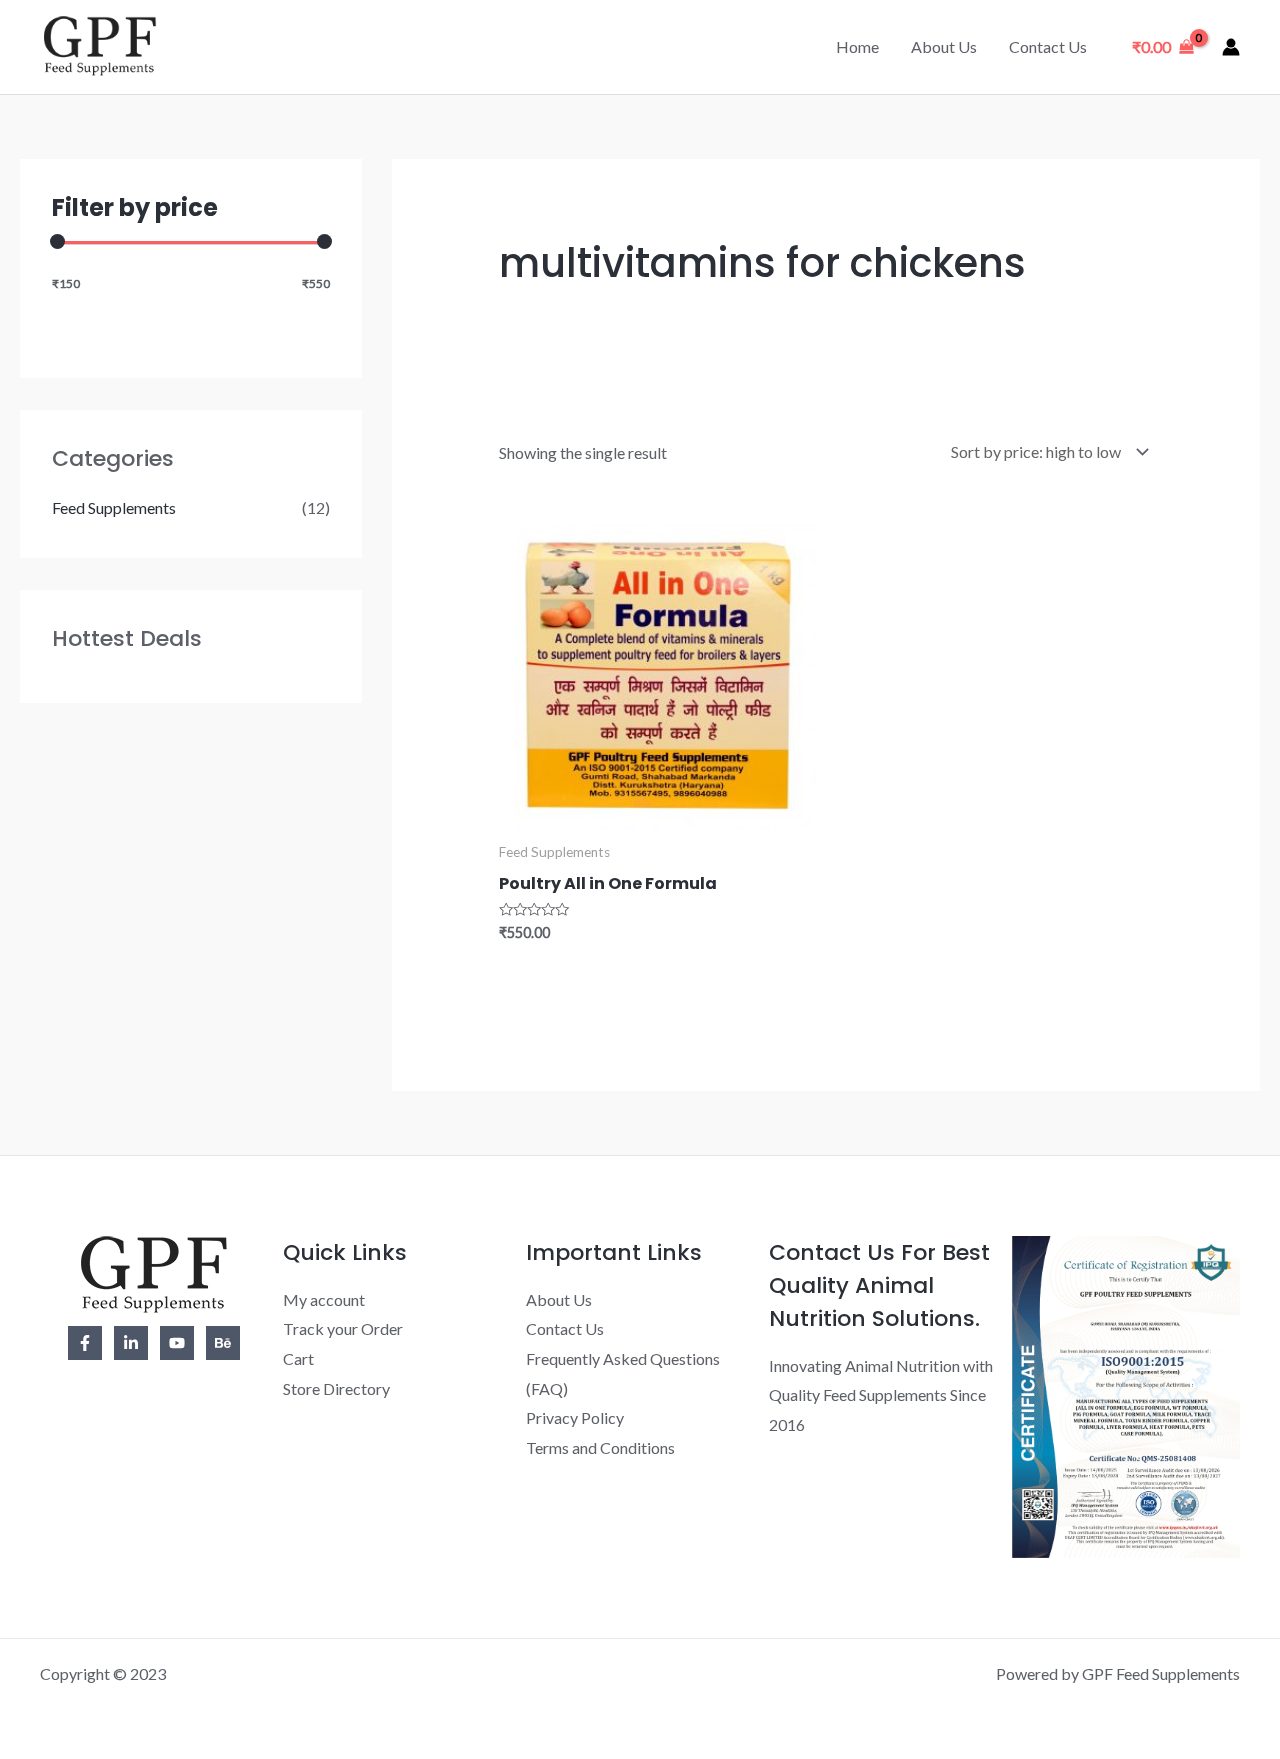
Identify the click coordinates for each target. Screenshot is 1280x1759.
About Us (944, 46)
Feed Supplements (114, 507)
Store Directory (336, 1388)
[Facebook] (85, 1343)
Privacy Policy (575, 1417)
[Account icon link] (1231, 47)
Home (857, 46)
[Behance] (223, 1343)
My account (324, 1299)
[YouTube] (177, 1343)
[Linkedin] (131, 1343)
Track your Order (343, 1328)
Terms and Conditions (600, 1447)
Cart (298, 1358)
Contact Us (1048, 46)
